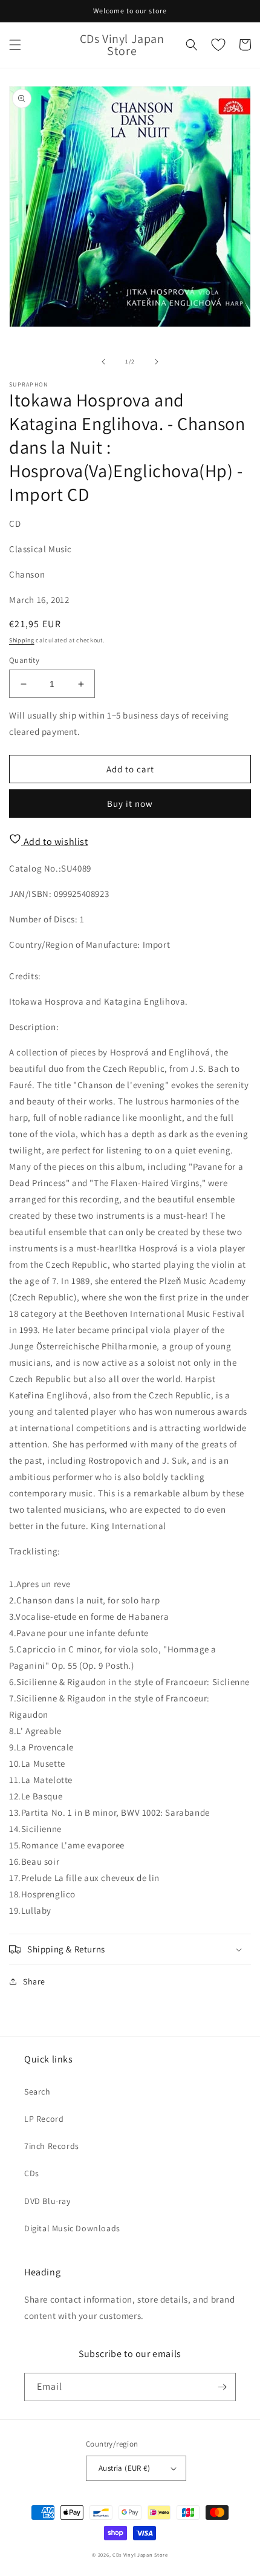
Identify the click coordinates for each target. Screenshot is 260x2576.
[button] (15, 45)
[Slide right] (157, 362)
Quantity (24, 660)
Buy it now (130, 804)
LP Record (44, 2119)
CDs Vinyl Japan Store (140, 2555)
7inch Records (52, 2146)
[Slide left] (103, 362)
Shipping (22, 640)
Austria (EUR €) (124, 2468)
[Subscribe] (222, 2387)
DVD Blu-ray (47, 2201)
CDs (32, 2173)
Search (37, 2092)
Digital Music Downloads (72, 2228)
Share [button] (34, 1981)
